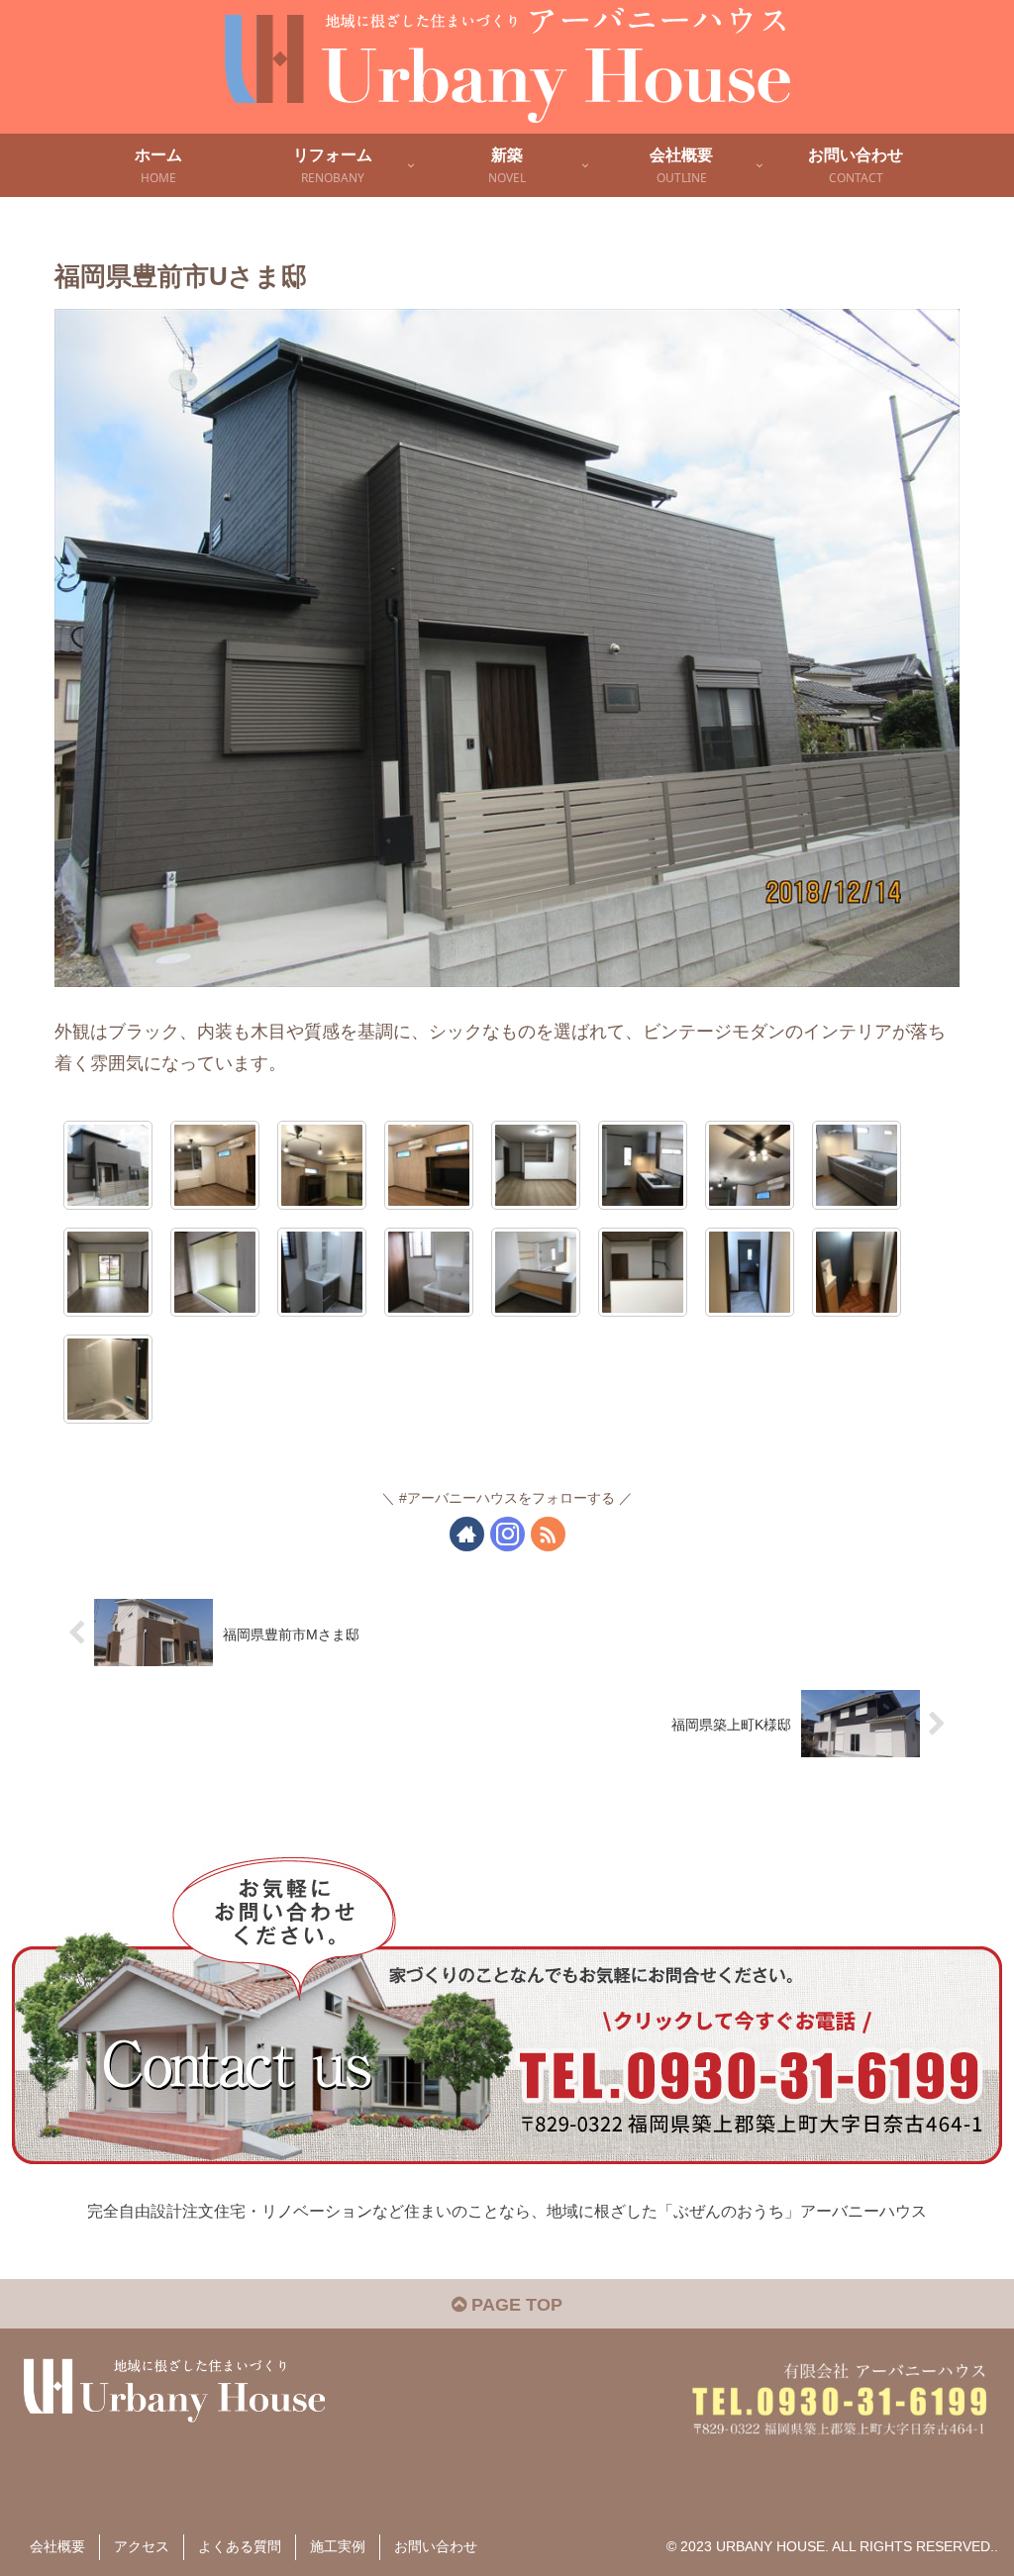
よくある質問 (240, 2546)
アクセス (142, 2546)
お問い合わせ (436, 2546)
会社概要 (57, 2546)
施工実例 (338, 2546)
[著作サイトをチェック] (467, 1534)
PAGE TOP (514, 2305)
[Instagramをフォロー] (507, 1534)
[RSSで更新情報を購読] (548, 1534)
